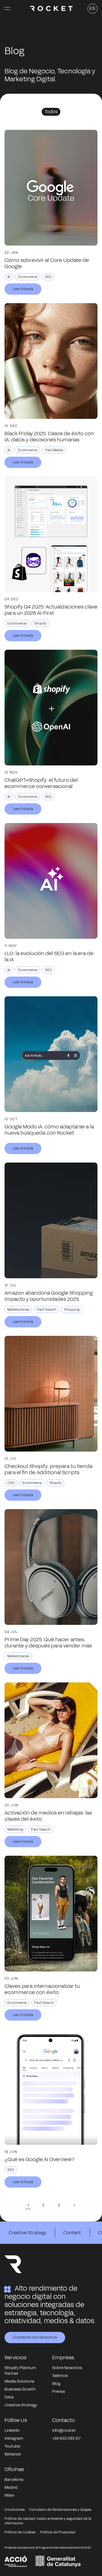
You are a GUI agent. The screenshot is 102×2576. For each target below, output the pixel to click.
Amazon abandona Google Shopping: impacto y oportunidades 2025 (49, 1296)
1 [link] (28, 2205)
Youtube (12, 2446)
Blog (56, 2384)
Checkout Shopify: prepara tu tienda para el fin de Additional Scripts (48, 1469)
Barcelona (14, 2480)
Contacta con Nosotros (35, 2337)
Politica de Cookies (20, 2532)
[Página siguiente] (74, 2205)
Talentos (60, 2376)
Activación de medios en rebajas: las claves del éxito (48, 1816)
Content (72, 2233)
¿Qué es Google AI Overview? (40, 2159)
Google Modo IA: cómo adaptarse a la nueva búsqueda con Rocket (49, 1130)
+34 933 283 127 (66, 2438)
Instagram (14, 2438)
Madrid (11, 2488)
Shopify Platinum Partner (20, 2371)
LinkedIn (12, 2431)
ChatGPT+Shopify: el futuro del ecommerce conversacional (41, 783)
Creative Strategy (27, 2233)
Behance (13, 2454)
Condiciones (15, 2510)
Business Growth (20, 2389)
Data (9, 2397)
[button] (7, 8)
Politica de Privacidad (58, 2532)
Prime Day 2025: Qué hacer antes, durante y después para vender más (48, 1643)
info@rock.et (64, 2431)
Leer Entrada (23, 289)
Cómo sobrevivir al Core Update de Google (47, 263)
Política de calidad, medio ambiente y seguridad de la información (48, 2521)
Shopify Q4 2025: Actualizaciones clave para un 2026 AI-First (51, 610)
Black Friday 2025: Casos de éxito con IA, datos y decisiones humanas (49, 437)
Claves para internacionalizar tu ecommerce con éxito (42, 1989)
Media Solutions (19, 2381)
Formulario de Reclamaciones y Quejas (60, 2510)
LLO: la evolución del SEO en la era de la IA (49, 957)
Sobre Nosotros (67, 2368)
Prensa (59, 2392)
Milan (9, 2495)
